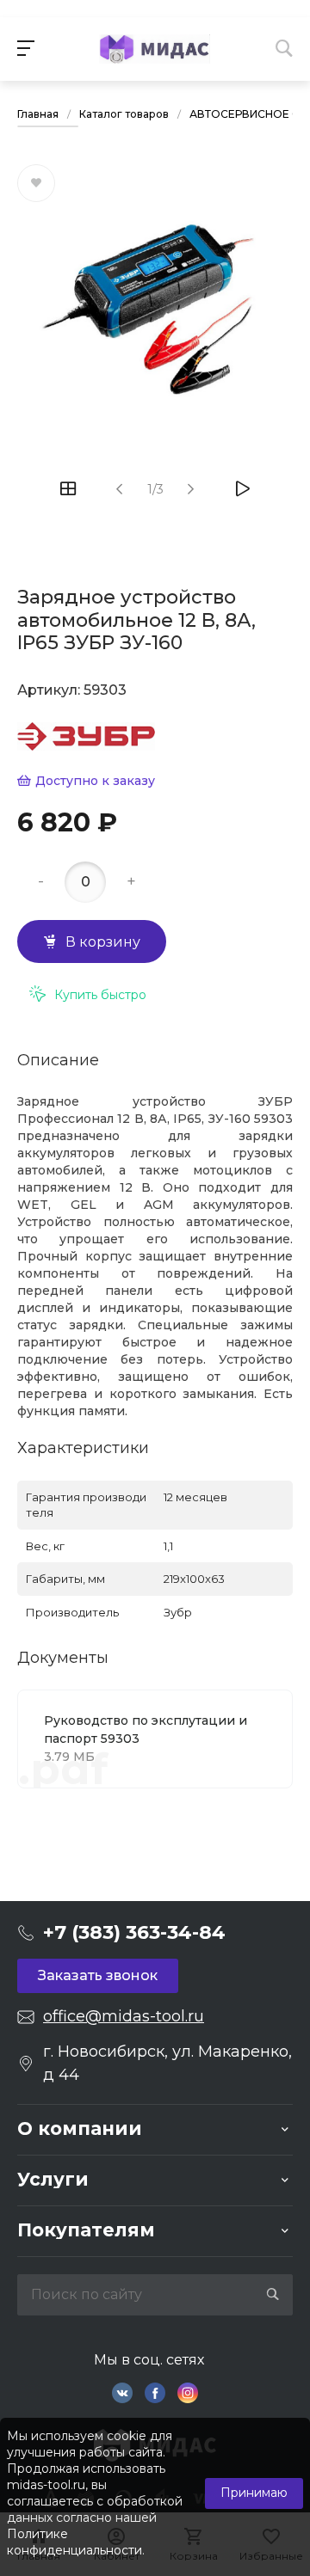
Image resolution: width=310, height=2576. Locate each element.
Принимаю (254, 2493)
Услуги (53, 2179)
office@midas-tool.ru (124, 2016)
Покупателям (86, 2230)
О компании (80, 2128)
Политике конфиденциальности (74, 2542)
